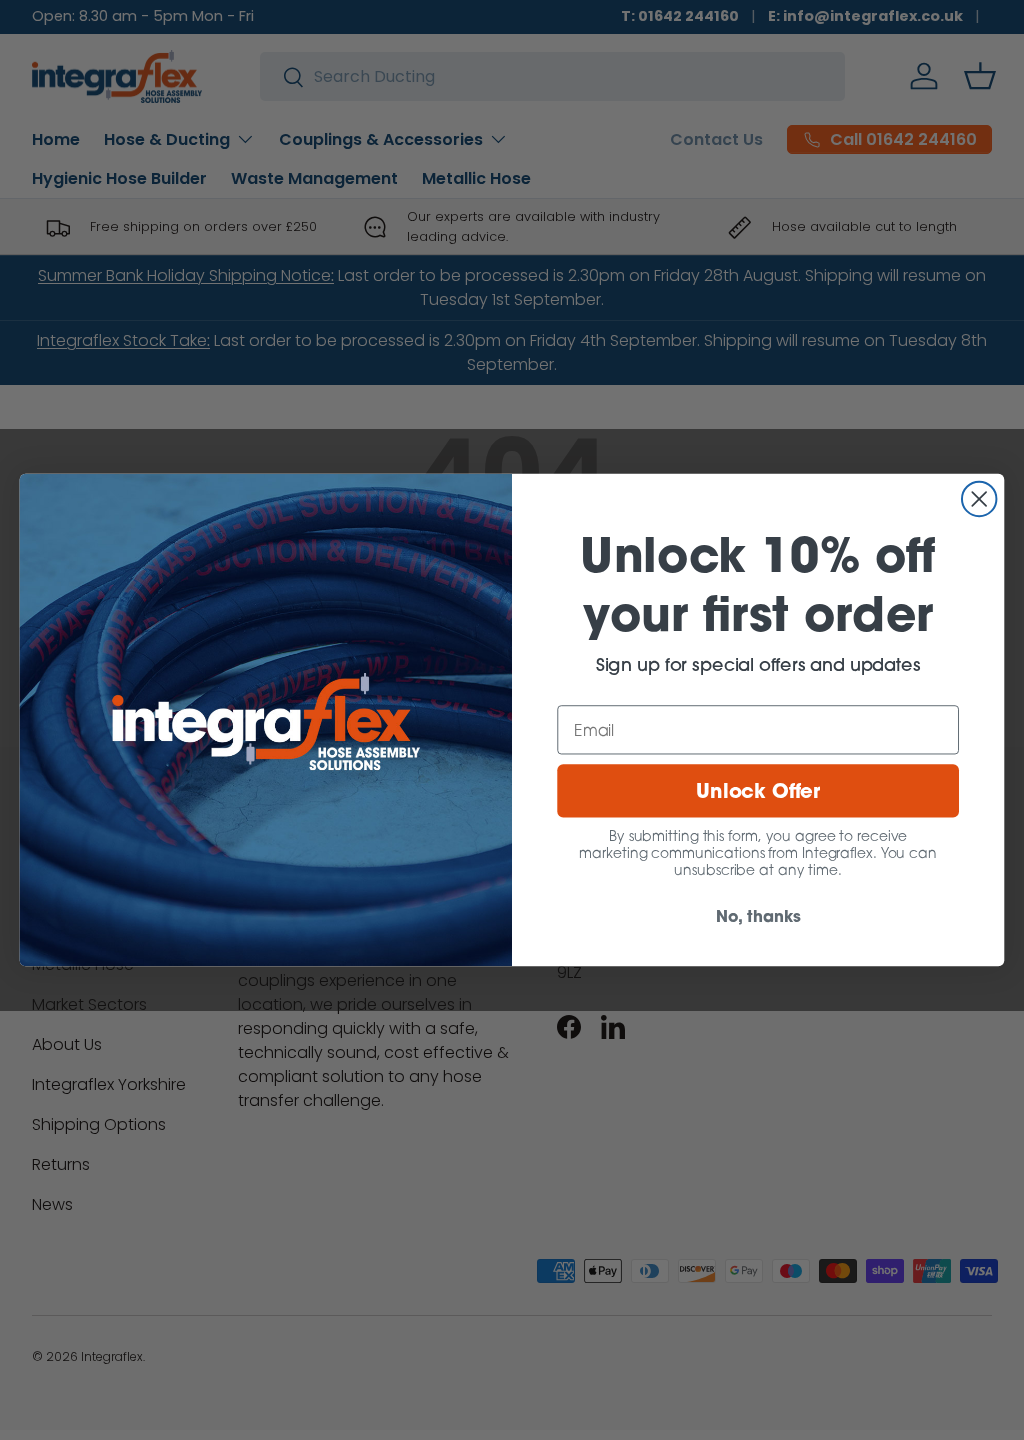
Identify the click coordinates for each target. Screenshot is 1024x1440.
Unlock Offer (758, 790)
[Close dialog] (979, 499)
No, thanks (758, 915)
